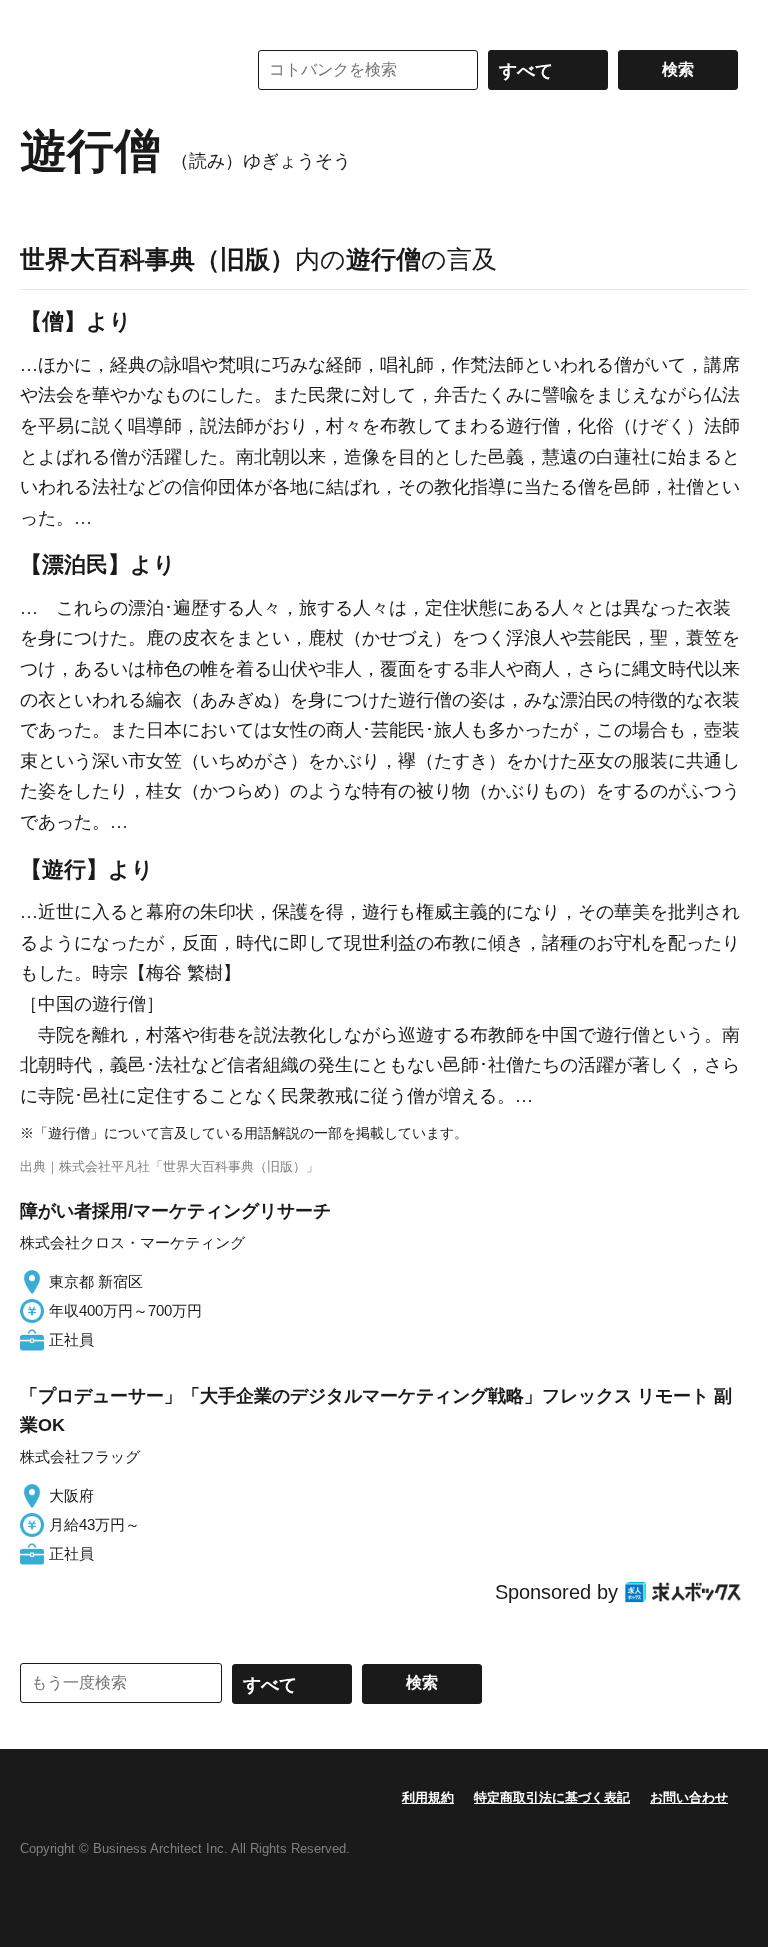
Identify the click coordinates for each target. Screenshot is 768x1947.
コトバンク (119, 70)
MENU (40, 20)
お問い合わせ (689, 1797)
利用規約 (428, 1797)
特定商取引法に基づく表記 (552, 1797)
